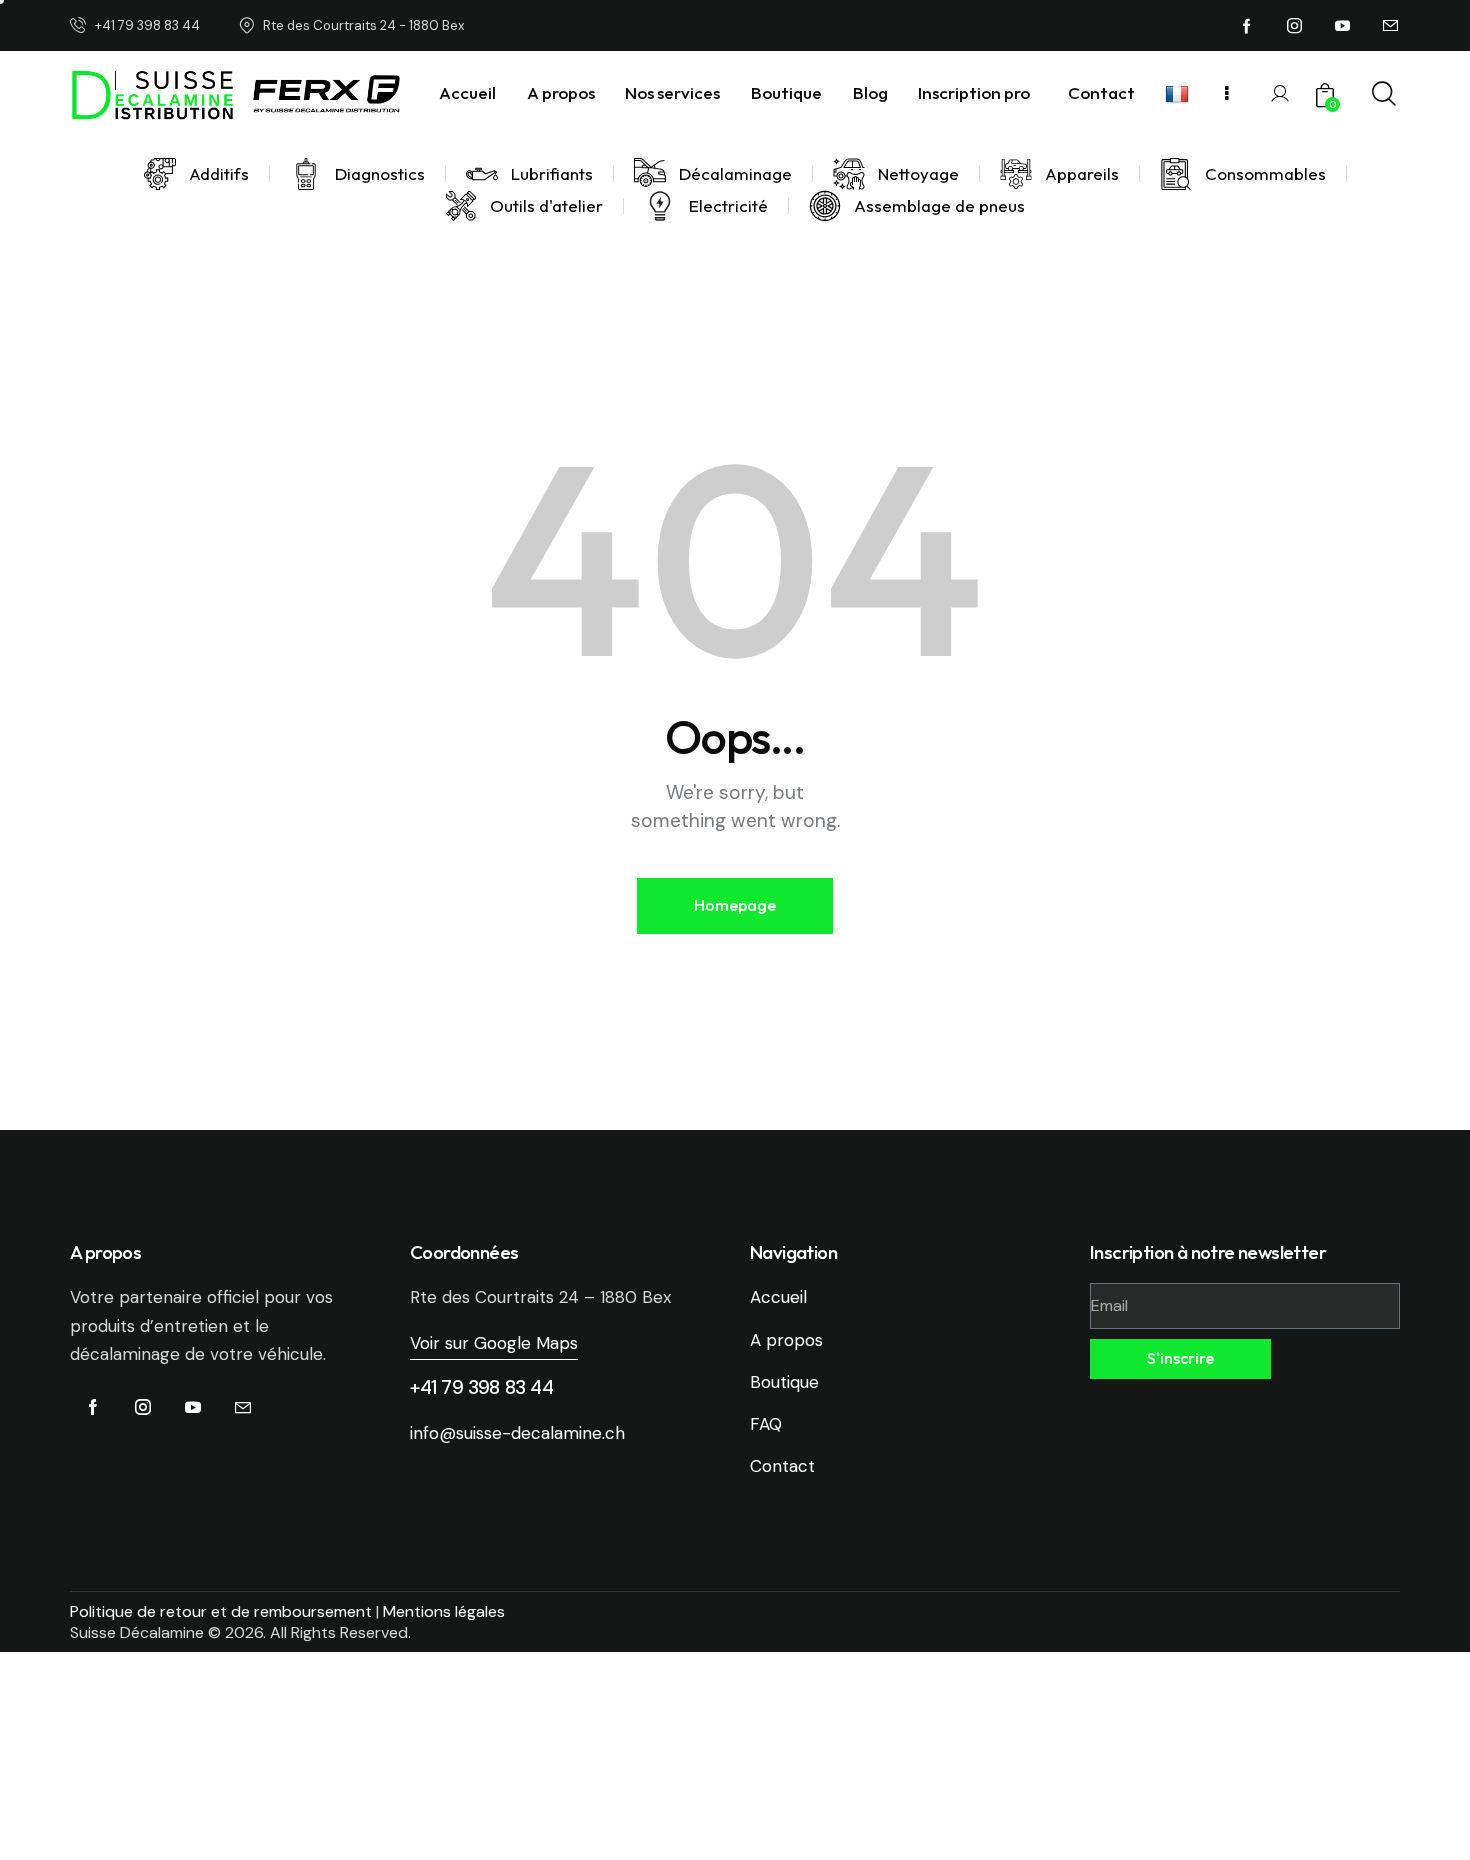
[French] (1180, 94)
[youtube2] (1343, 26)
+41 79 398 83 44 (482, 1387)
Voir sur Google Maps (494, 1343)
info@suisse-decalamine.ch (517, 1433)
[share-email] (1391, 26)
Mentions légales (444, 1611)
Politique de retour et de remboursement (221, 1611)
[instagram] (1295, 26)
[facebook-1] (1247, 26)
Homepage (735, 905)
